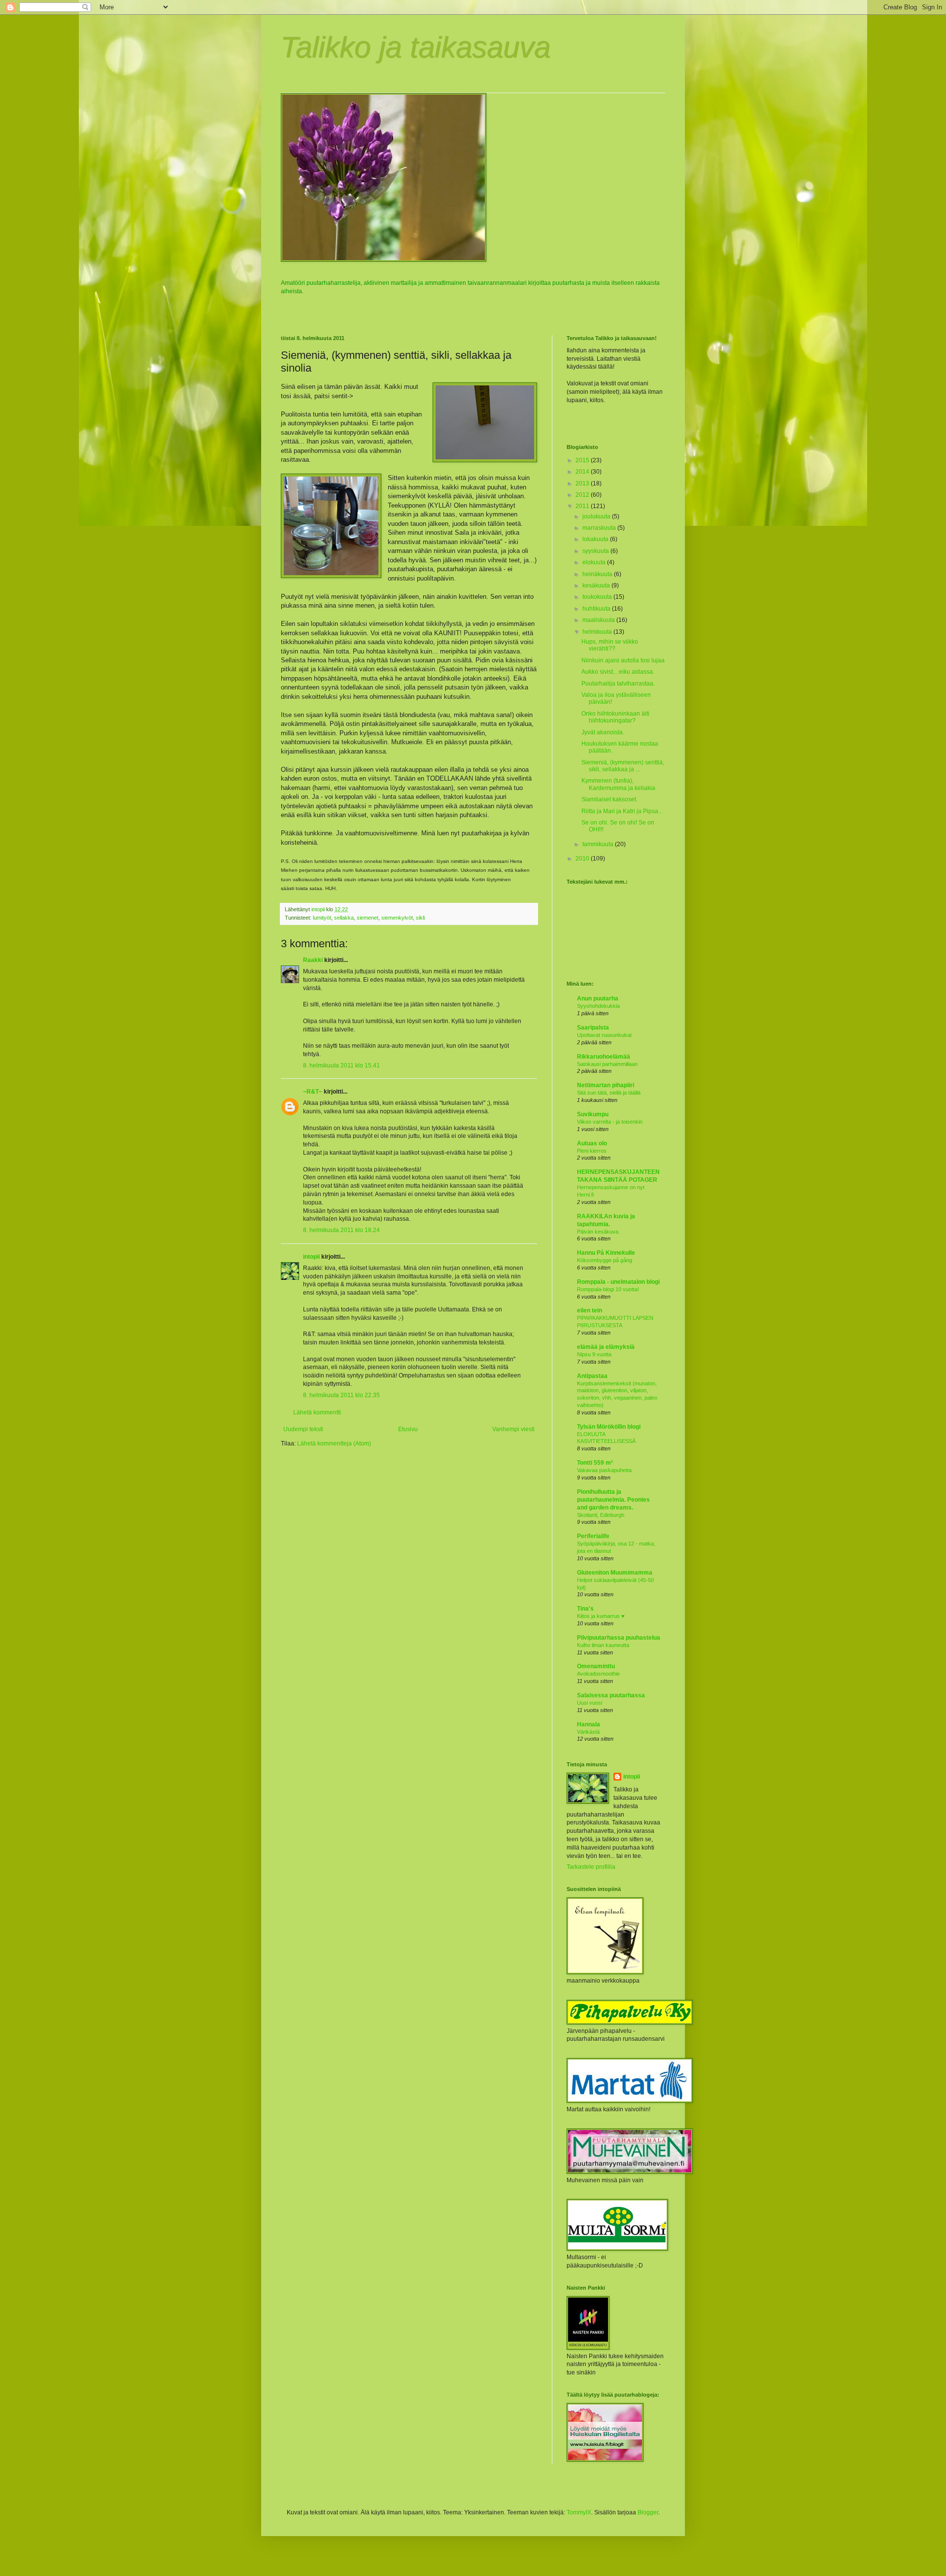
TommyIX (579, 2512)
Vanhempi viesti (513, 1429)
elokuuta (595, 562)
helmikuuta (598, 632)
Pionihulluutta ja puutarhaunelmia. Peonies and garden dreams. (613, 1500)
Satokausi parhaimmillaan (607, 1064)
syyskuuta (596, 551)
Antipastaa (592, 1376)
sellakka (344, 918)
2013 (583, 483)
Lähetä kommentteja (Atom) (334, 1443)
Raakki (313, 960)
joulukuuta (597, 516)
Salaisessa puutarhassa (611, 1695)
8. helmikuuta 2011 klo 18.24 (341, 1230)
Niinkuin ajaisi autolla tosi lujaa (623, 660)
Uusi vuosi (590, 1703)
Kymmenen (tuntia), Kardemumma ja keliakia (618, 784)
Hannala (589, 1724)
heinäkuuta (598, 574)
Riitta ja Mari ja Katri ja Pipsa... (622, 811)
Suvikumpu (593, 1114)
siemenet (368, 918)
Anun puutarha (598, 998)
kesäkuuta (597, 585)
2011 (583, 506)
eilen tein (590, 1310)
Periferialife (593, 1536)
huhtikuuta (597, 609)
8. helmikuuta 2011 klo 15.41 (341, 1065)
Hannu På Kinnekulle (606, 1253)
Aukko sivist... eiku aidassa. (618, 672)
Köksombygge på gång (605, 1260)
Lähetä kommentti (317, 1412)
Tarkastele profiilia (591, 1867)
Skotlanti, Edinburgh (601, 1515)
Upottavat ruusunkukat (604, 1035)
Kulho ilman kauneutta (603, 1645)
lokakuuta (596, 539)
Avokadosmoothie (598, 1674)
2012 (583, 495)
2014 (583, 472)
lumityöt (322, 918)
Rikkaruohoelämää (604, 1057)
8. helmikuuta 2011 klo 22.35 (341, 1395)
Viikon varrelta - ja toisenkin (610, 1122)
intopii (311, 1257)
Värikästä (588, 1732)
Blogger (648, 2512)
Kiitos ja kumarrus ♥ (601, 1616)
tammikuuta (599, 844)
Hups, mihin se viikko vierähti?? (610, 645)
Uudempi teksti (303, 1429)
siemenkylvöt (397, 918)
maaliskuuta (599, 620)
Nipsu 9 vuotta (594, 1354)
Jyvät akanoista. (603, 732)
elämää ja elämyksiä (606, 1347)
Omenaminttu (596, 1666)
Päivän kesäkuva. (598, 1232)
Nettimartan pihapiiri (606, 1085)
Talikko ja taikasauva (416, 48)
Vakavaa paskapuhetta (604, 1470)
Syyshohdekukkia (598, 1006)
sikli (420, 918)
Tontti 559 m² (595, 1463)
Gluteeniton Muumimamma (615, 1573)
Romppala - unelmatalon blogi (618, 1282)
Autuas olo (592, 1143)
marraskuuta (600, 528)
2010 (583, 859)
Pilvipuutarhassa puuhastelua (619, 1638)
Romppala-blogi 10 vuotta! (608, 1289)
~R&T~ (313, 1092)
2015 (583, 460)
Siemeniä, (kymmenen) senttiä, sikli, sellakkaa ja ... (623, 766)
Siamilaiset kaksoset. (609, 799)
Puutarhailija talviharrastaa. (618, 684)
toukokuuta (598, 597)
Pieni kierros (592, 1151)
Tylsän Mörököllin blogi (609, 1427)
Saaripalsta (593, 1028)
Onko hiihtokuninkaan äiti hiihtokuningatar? (615, 717)
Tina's (585, 1609)
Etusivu (408, 1429)
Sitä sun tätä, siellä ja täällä (609, 1093)
